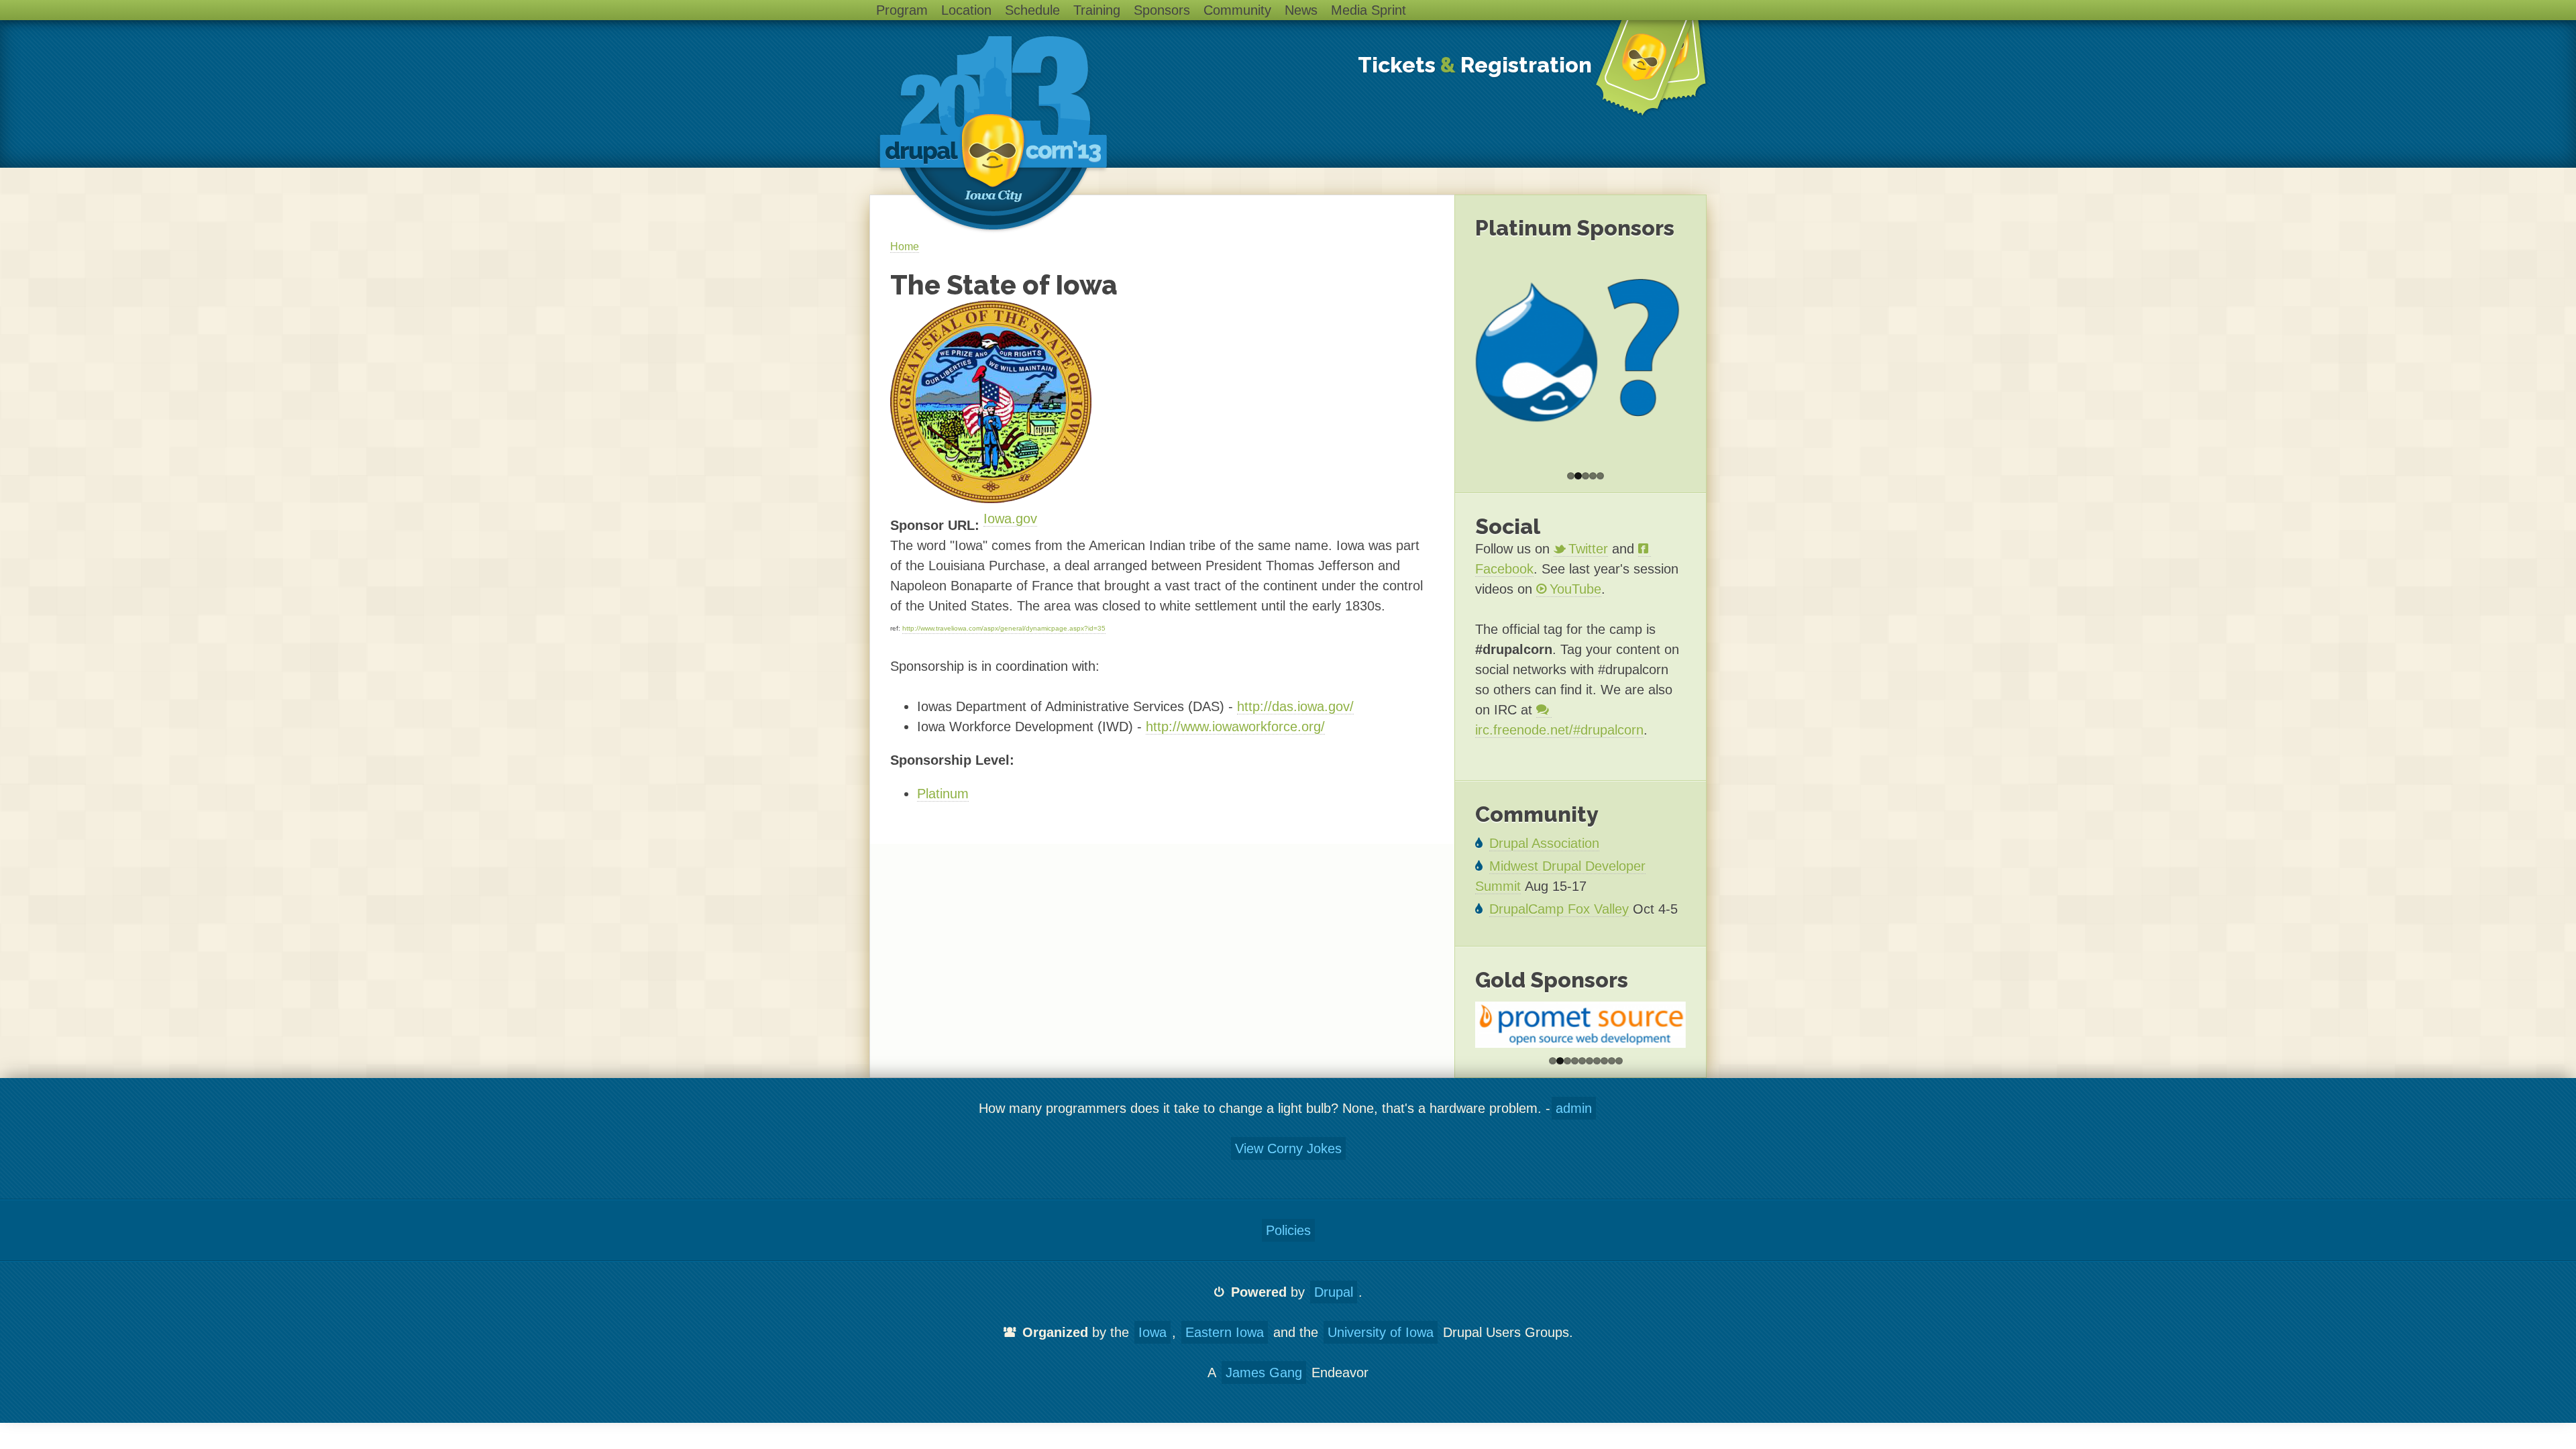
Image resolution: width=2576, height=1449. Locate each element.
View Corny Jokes (1288, 1148)
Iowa (1152, 1332)
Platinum (943, 794)
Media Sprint (1368, 10)
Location (966, 10)
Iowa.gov (1010, 519)
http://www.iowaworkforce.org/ (1235, 727)
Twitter (1588, 549)
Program (902, 10)
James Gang (1264, 1373)
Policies (1288, 1230)
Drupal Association (1544, 843)
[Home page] (992, 134)
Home (905, 247)
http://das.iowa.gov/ (1295, 706)
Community (1237, 10)
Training (1097, 10)
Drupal (1334, 1292)
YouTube (1575, 589)
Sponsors (1162, 10)
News (1301, 10)
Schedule (1032, 10)
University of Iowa (1381, 1332)
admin (1574, 1108)
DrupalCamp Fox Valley (1559, 909)
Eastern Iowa (1225, 1332)
